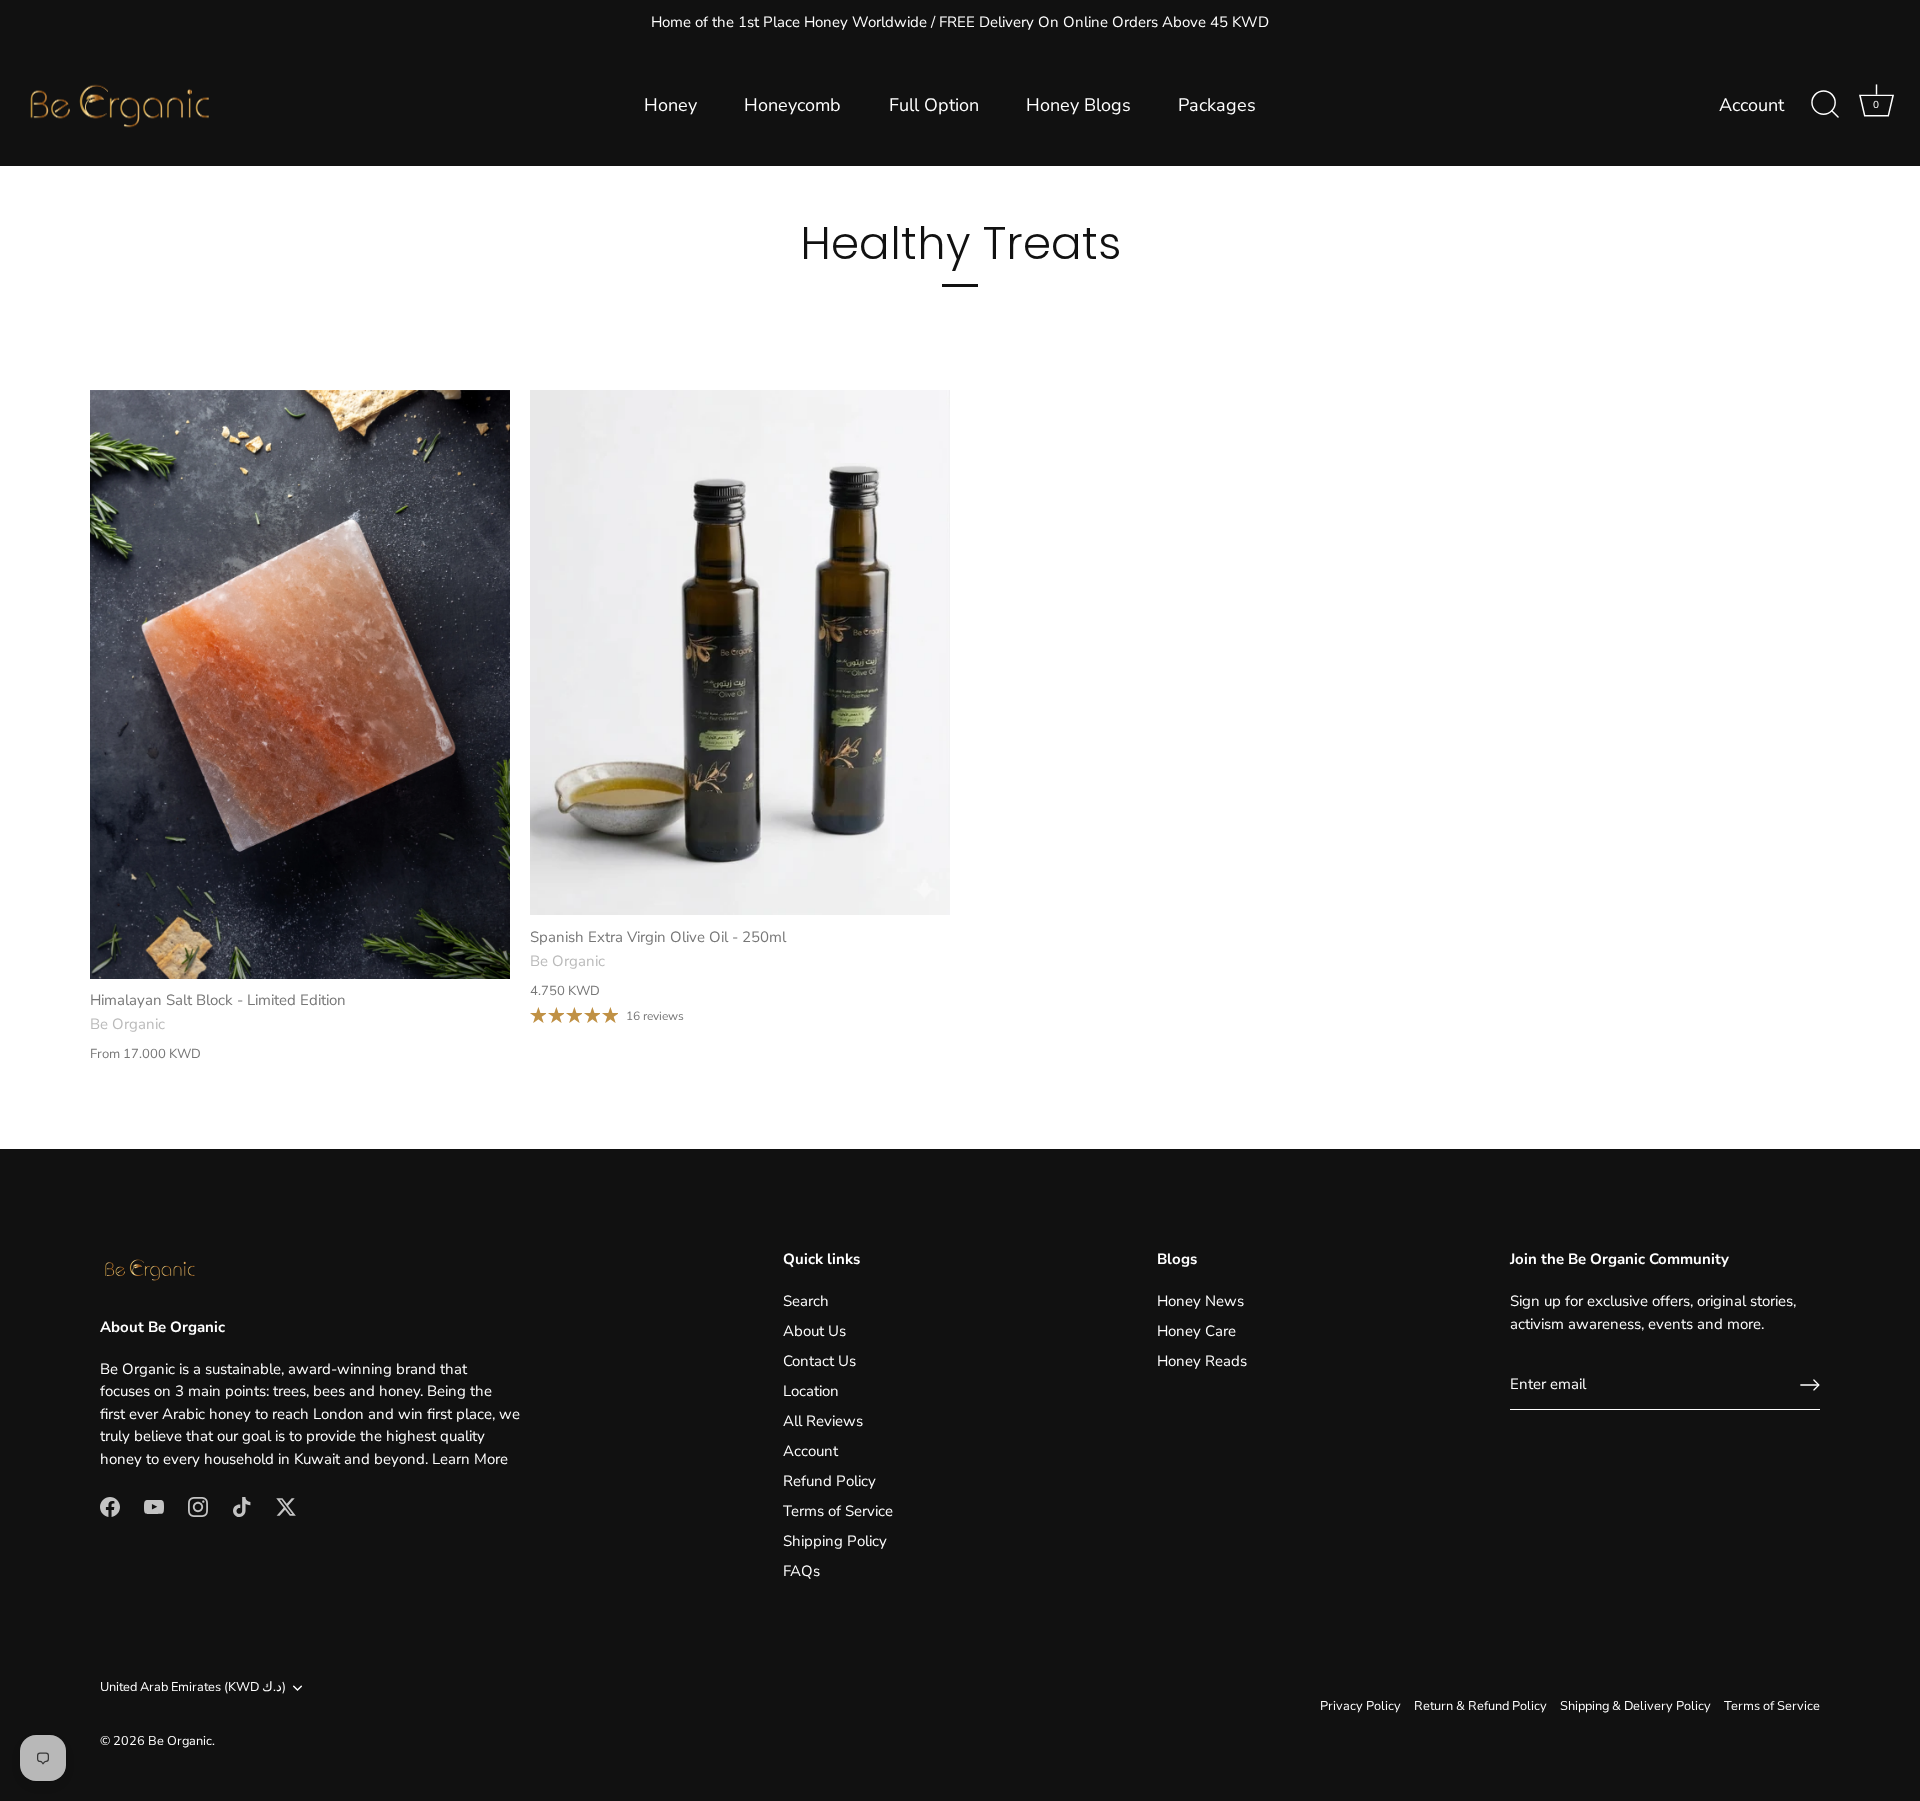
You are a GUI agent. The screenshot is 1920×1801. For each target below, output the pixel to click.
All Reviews (823, 1421)
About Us (814, 1331)
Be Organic (180, 1741)
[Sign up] (1810, 1385)
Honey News (1200, 1301)
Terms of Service (838, 1511)
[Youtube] (154, 1505)
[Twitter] (286, 1505)
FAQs (801, 1571)
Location (811, 1391)
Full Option (934, 105)
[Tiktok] (242, 1505)
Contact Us (819, 1361)
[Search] (1825, 105)
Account (1751, 105)
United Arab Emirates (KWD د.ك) (193, 1688)
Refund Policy (829, 1481)
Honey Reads (1202, 1361)
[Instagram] (198, 1505)
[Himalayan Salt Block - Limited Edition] (300, 684)
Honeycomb (792, 105)
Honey (670, 105)
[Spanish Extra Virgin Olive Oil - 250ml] (740, 652)
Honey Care (1196, 1331)
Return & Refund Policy (1480, 1706)
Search (806, 1301)
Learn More (470, 1459)
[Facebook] (110, 1505)
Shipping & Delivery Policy (1635, 1706)
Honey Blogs (1078, 105)
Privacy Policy (1360, 1706)
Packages (1217, 105)
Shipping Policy (835, 1541)
